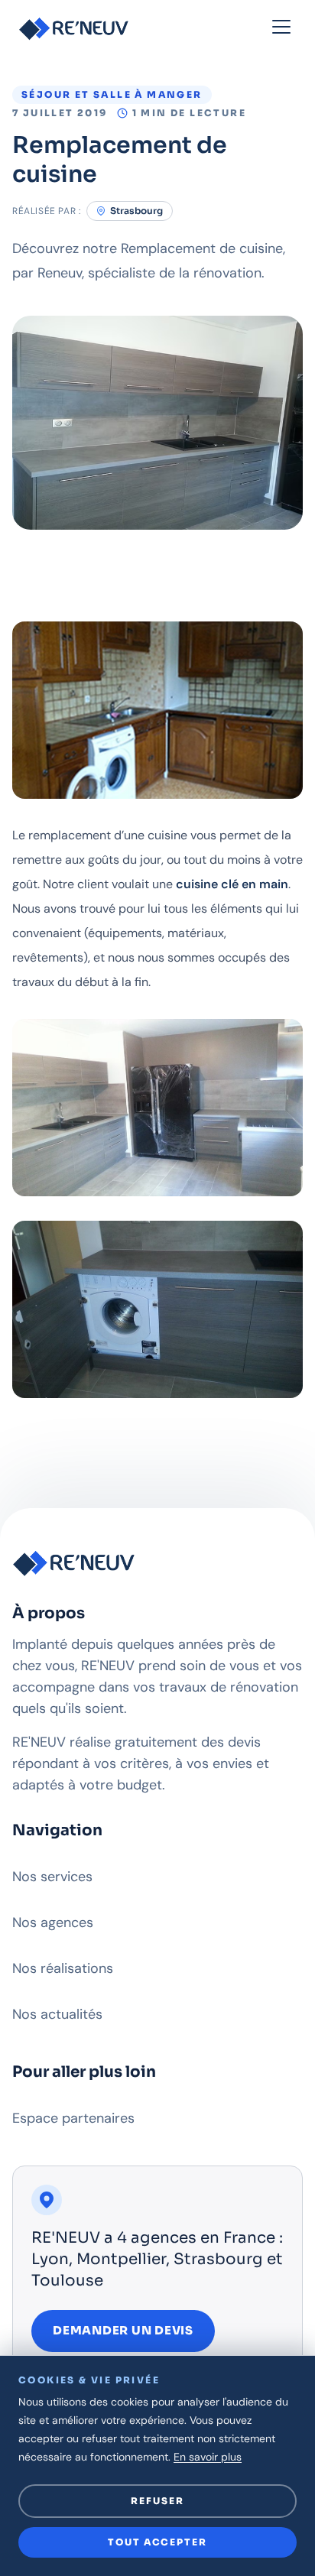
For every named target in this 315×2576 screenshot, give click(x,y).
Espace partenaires (73, 2118)
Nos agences (53, 1922)
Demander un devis (123, 2330)
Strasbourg (136, 211)
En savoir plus (208, 2457)
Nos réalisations (63, 1968)
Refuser (157, 2501)
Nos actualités (57, 2014)
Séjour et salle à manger (112, 94)
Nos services (52, 1877)
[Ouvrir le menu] (281, 28)
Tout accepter (157, 2542)
